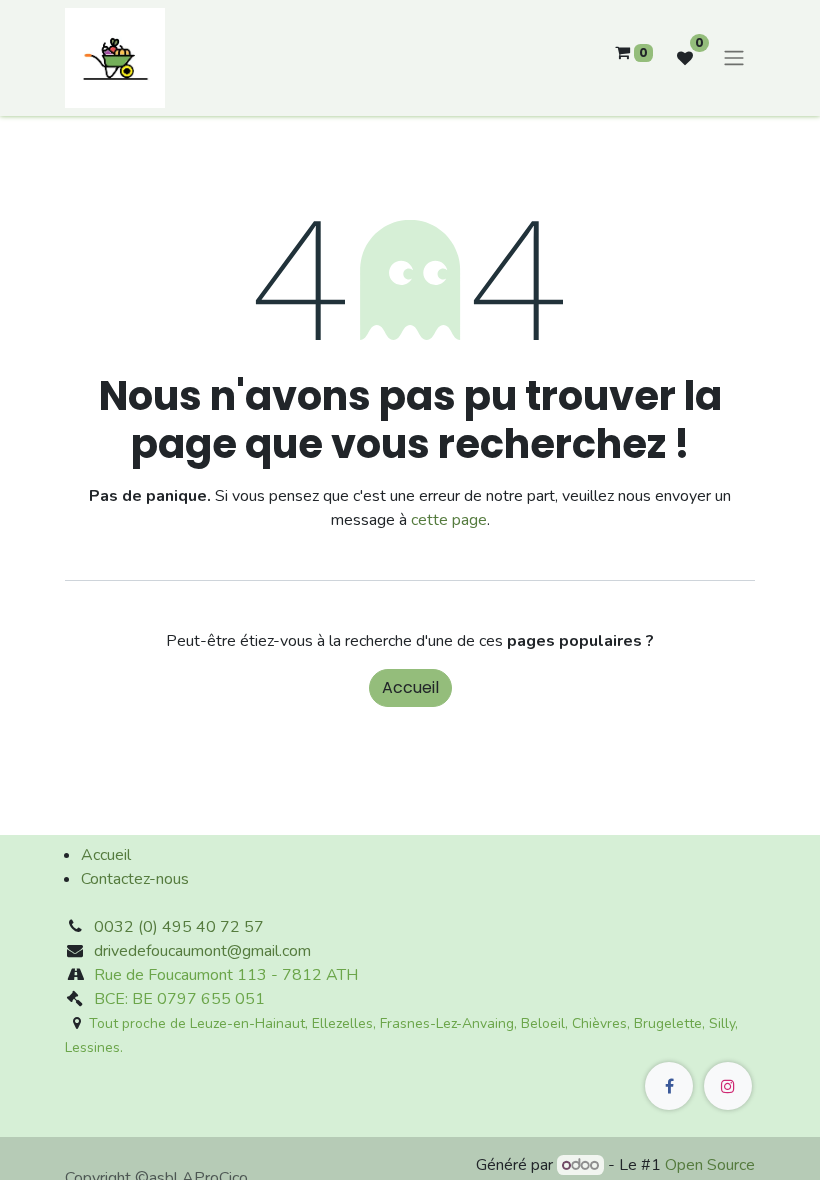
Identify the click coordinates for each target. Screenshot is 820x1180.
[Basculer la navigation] (734, 58)
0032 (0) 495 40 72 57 (179, 927)
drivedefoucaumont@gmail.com (202, 951)
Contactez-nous (135, 879)
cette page (449, 520)
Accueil (410, 687)
